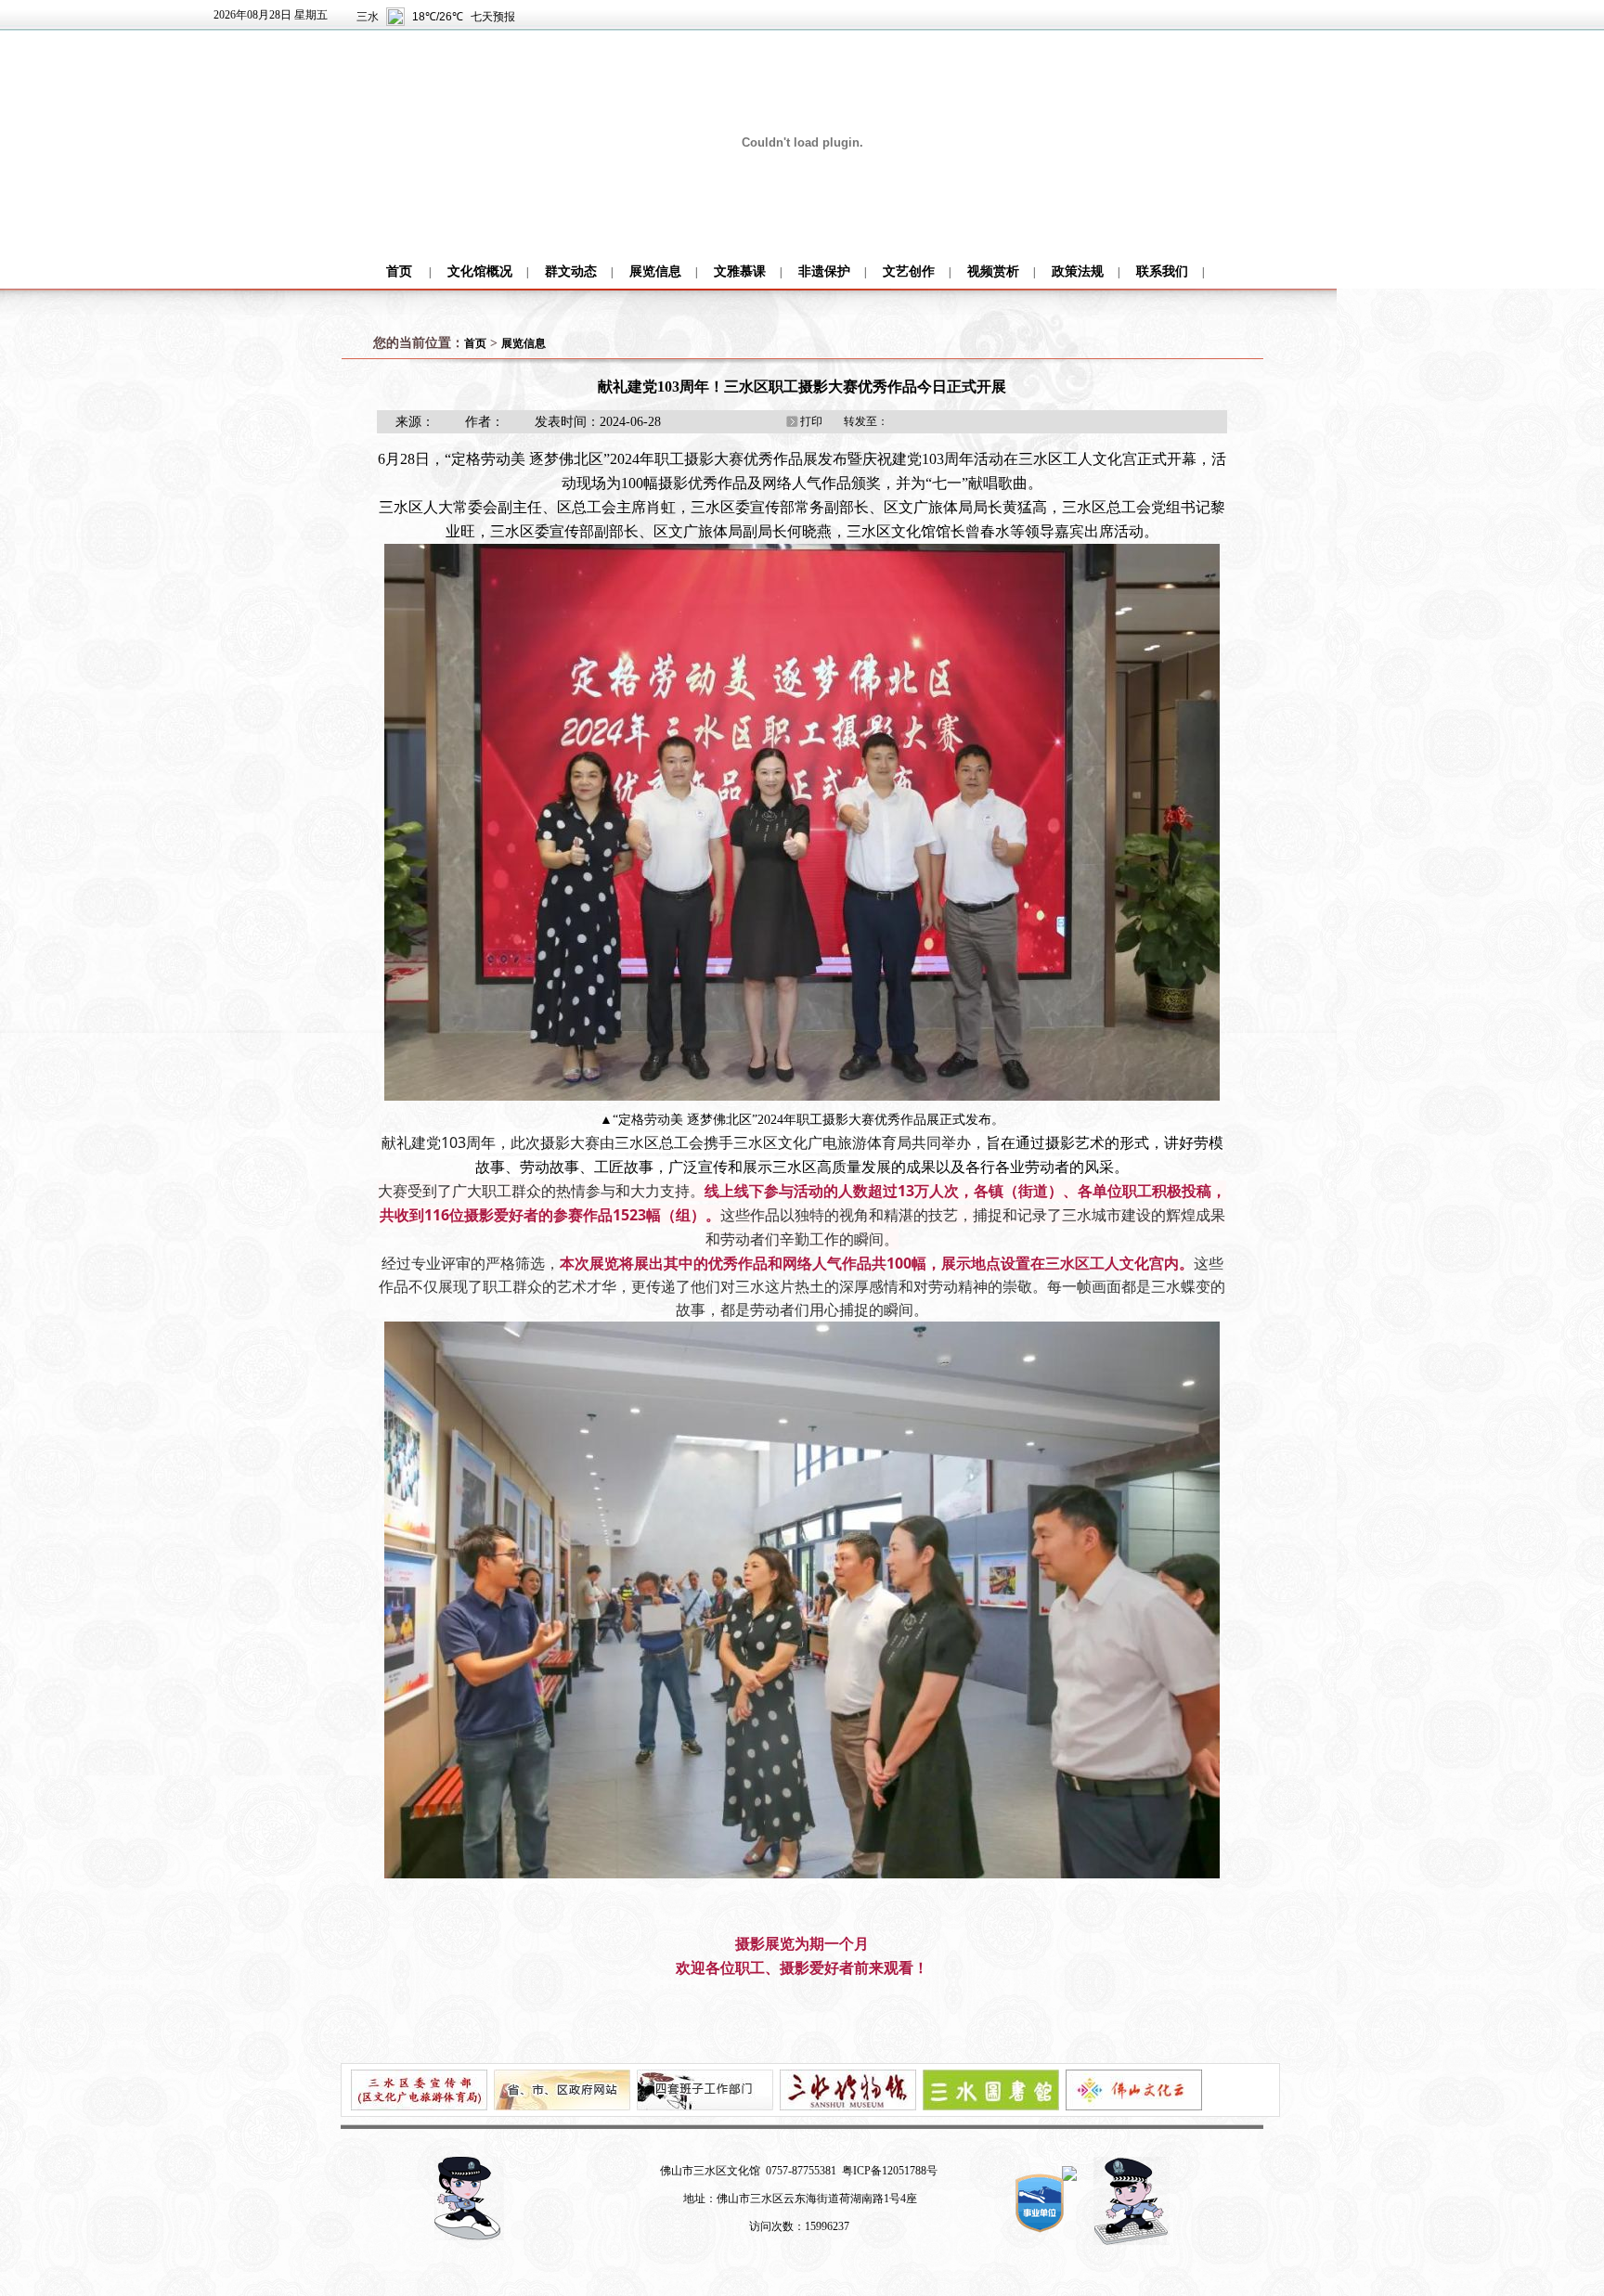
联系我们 (1162, 271)
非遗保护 (824, 271)
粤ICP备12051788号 (890, 2171)
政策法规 (1078, 271)
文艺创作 (909, 271)
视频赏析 (993, 271)
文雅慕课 (740, 271)
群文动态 (571, 271)
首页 (399, 271)
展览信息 (655, 271)
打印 (811, 421)
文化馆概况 (480, 271)
